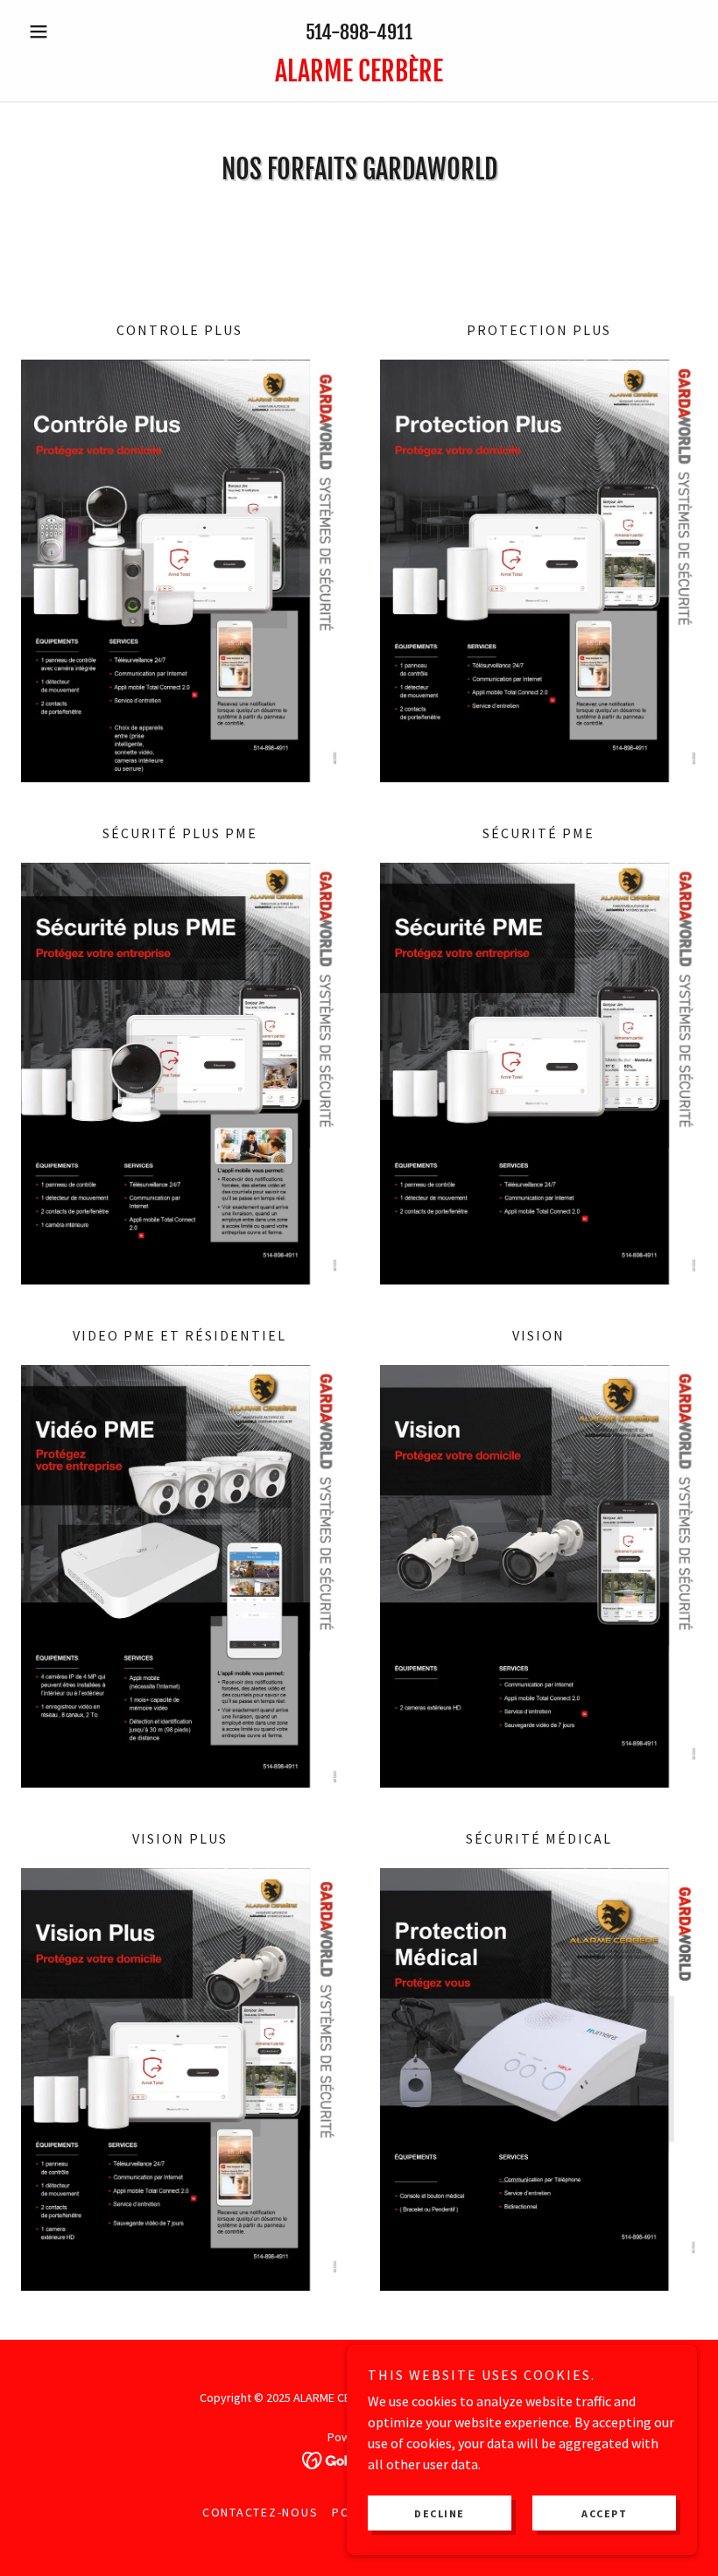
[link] (359, 76)
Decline (440, 2513)
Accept (604, 2513)
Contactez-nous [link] (260, 2512)
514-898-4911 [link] (359, 32)
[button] (72, 31)
